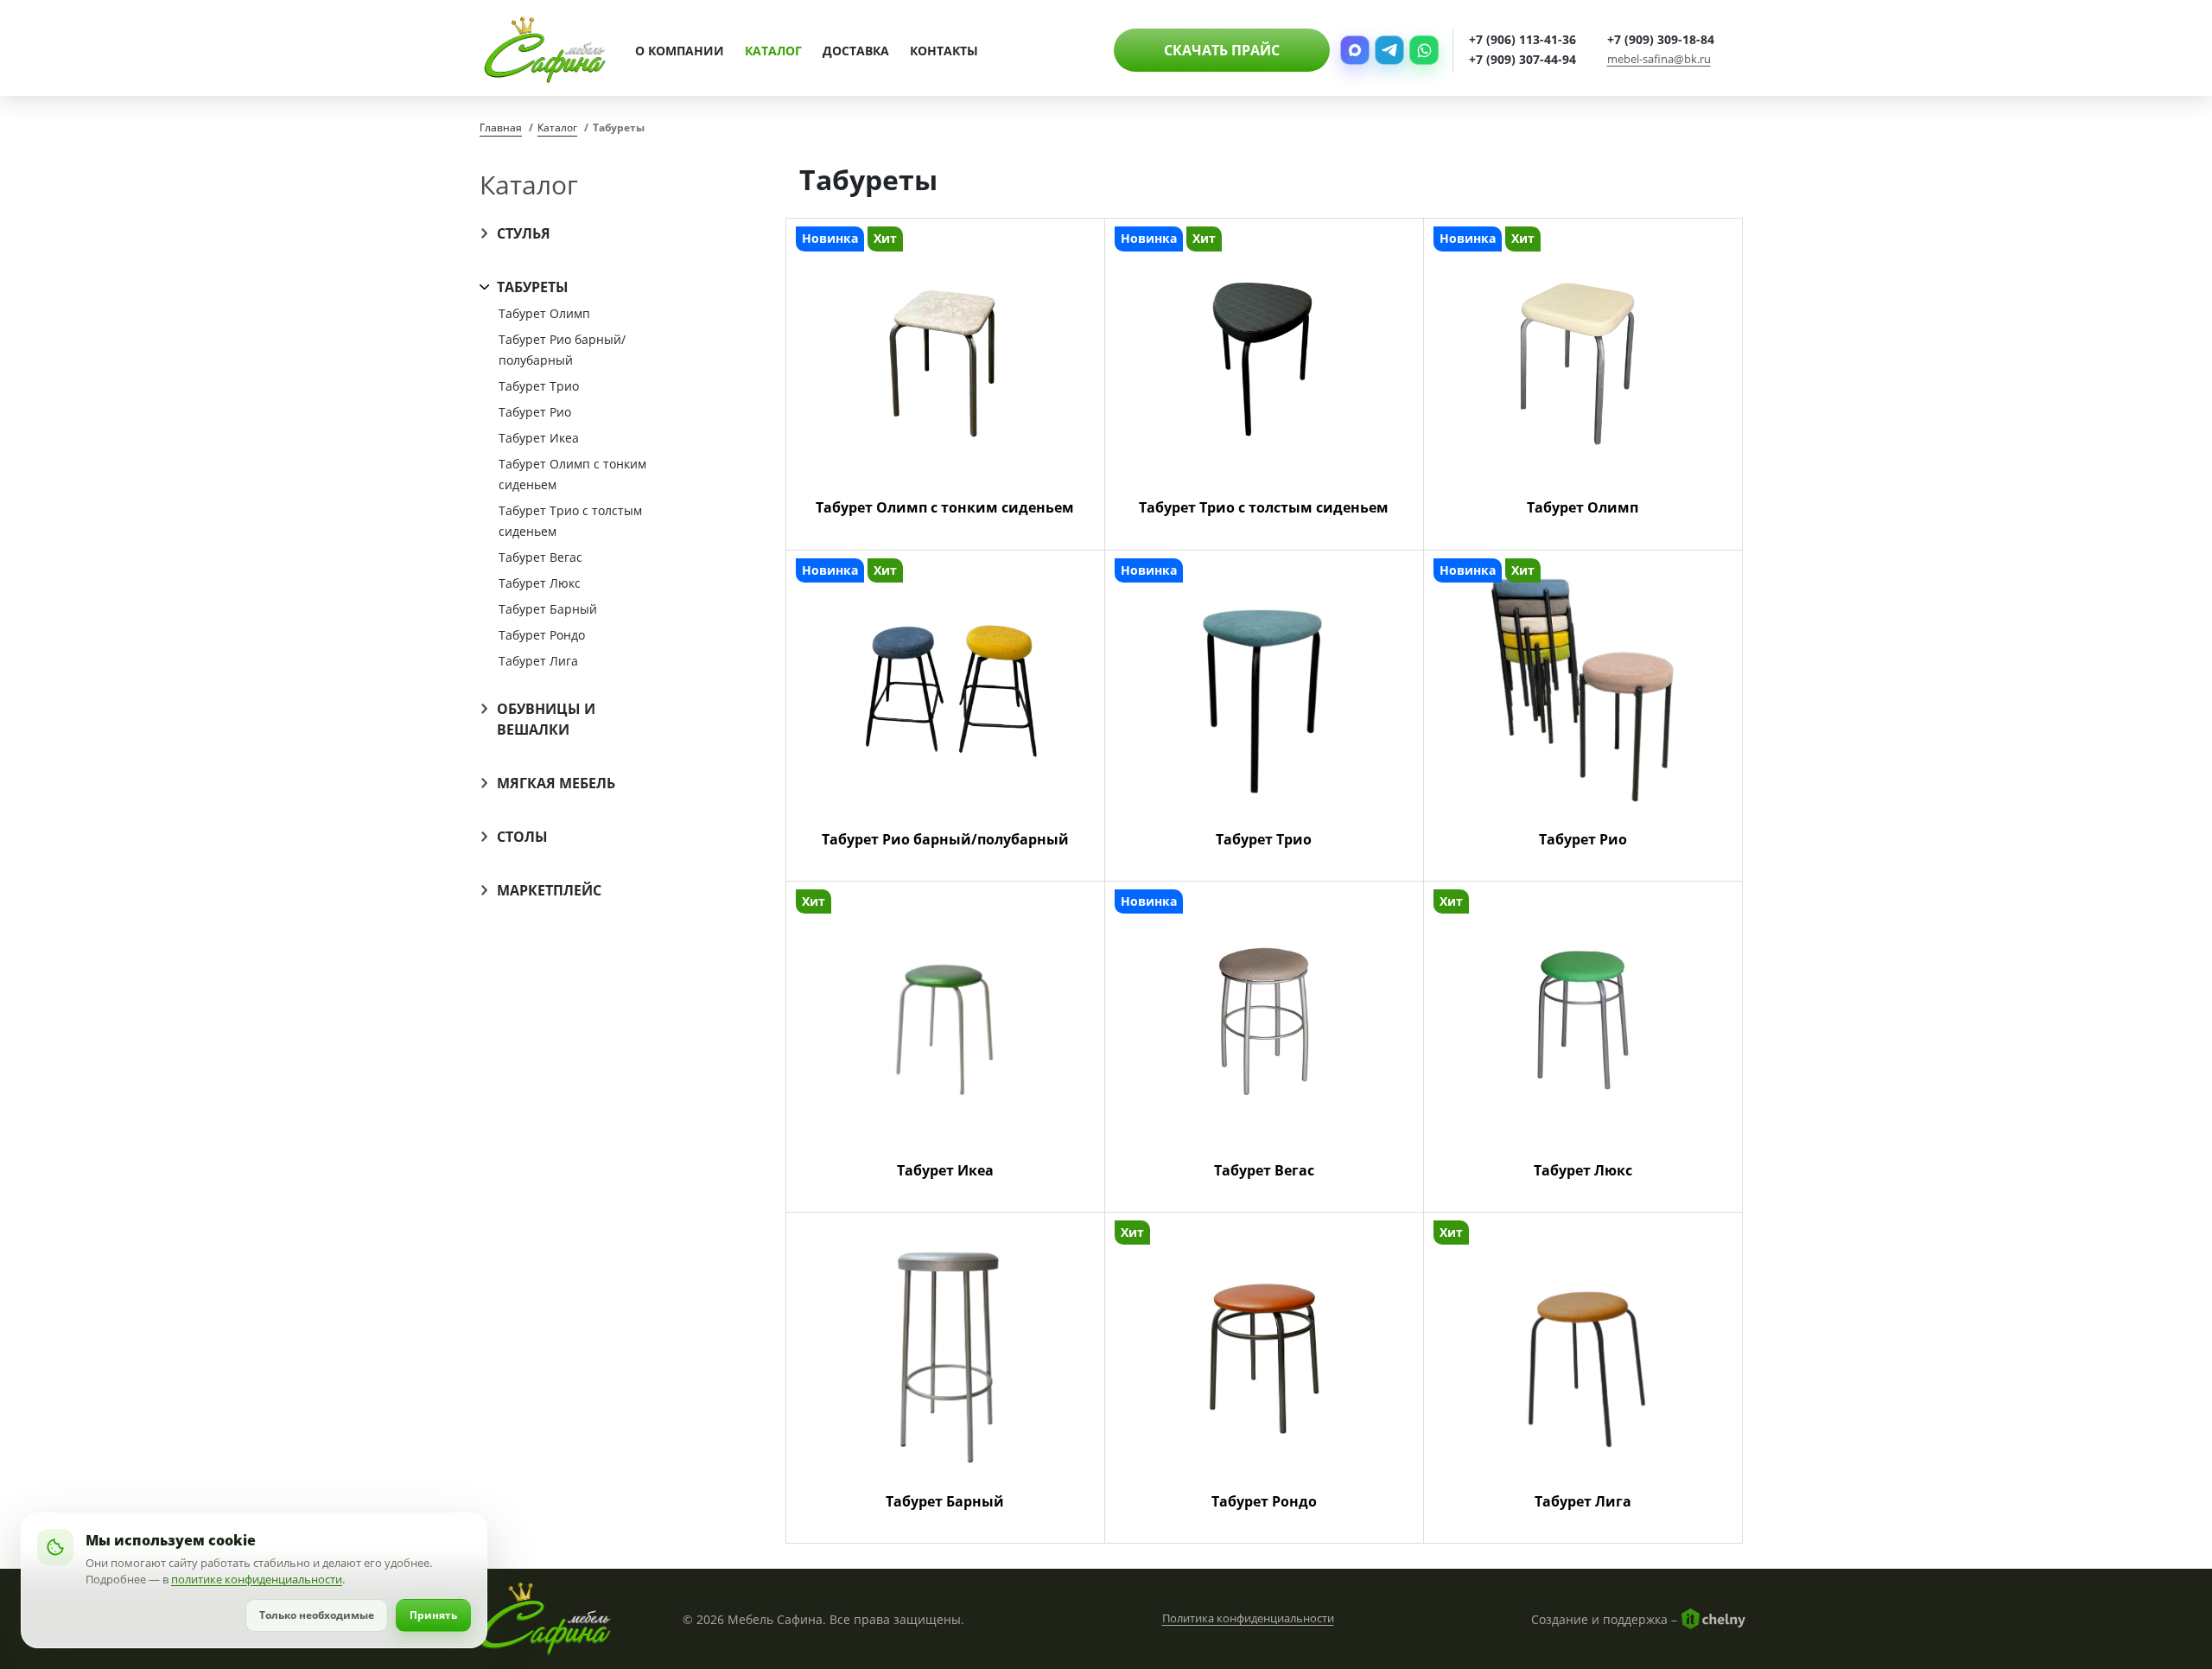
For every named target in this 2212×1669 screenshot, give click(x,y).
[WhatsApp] (1424, 50)
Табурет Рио (535, 412)
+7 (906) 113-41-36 (1522, 40)
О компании (680, 51)
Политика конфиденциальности (1248, 1618)
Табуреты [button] (533, 287)
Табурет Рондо (542, 635)
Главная (501, 127)
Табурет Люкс (540, 583)
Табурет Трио (539, 386)
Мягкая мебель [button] (556, 783)
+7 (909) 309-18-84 (1661, 40)
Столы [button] (522, 837)
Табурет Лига (538, 661)
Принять (433, 1615)
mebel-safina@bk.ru (1659, 60)
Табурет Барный (548, 609)
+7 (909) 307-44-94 (1522, 60)
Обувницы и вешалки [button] (546, 719)
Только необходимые (317, 1615)
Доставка (856, 51)
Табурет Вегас (540, 557)
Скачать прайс (1222, 50)
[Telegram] (1389, 50)
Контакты (944, 51)
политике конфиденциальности (257, 1579)
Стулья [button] (524, 233)
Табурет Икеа (539, 438)
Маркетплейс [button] (549, 890)
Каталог (773, 51)
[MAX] (1355, 50)
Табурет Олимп (544, 313)
